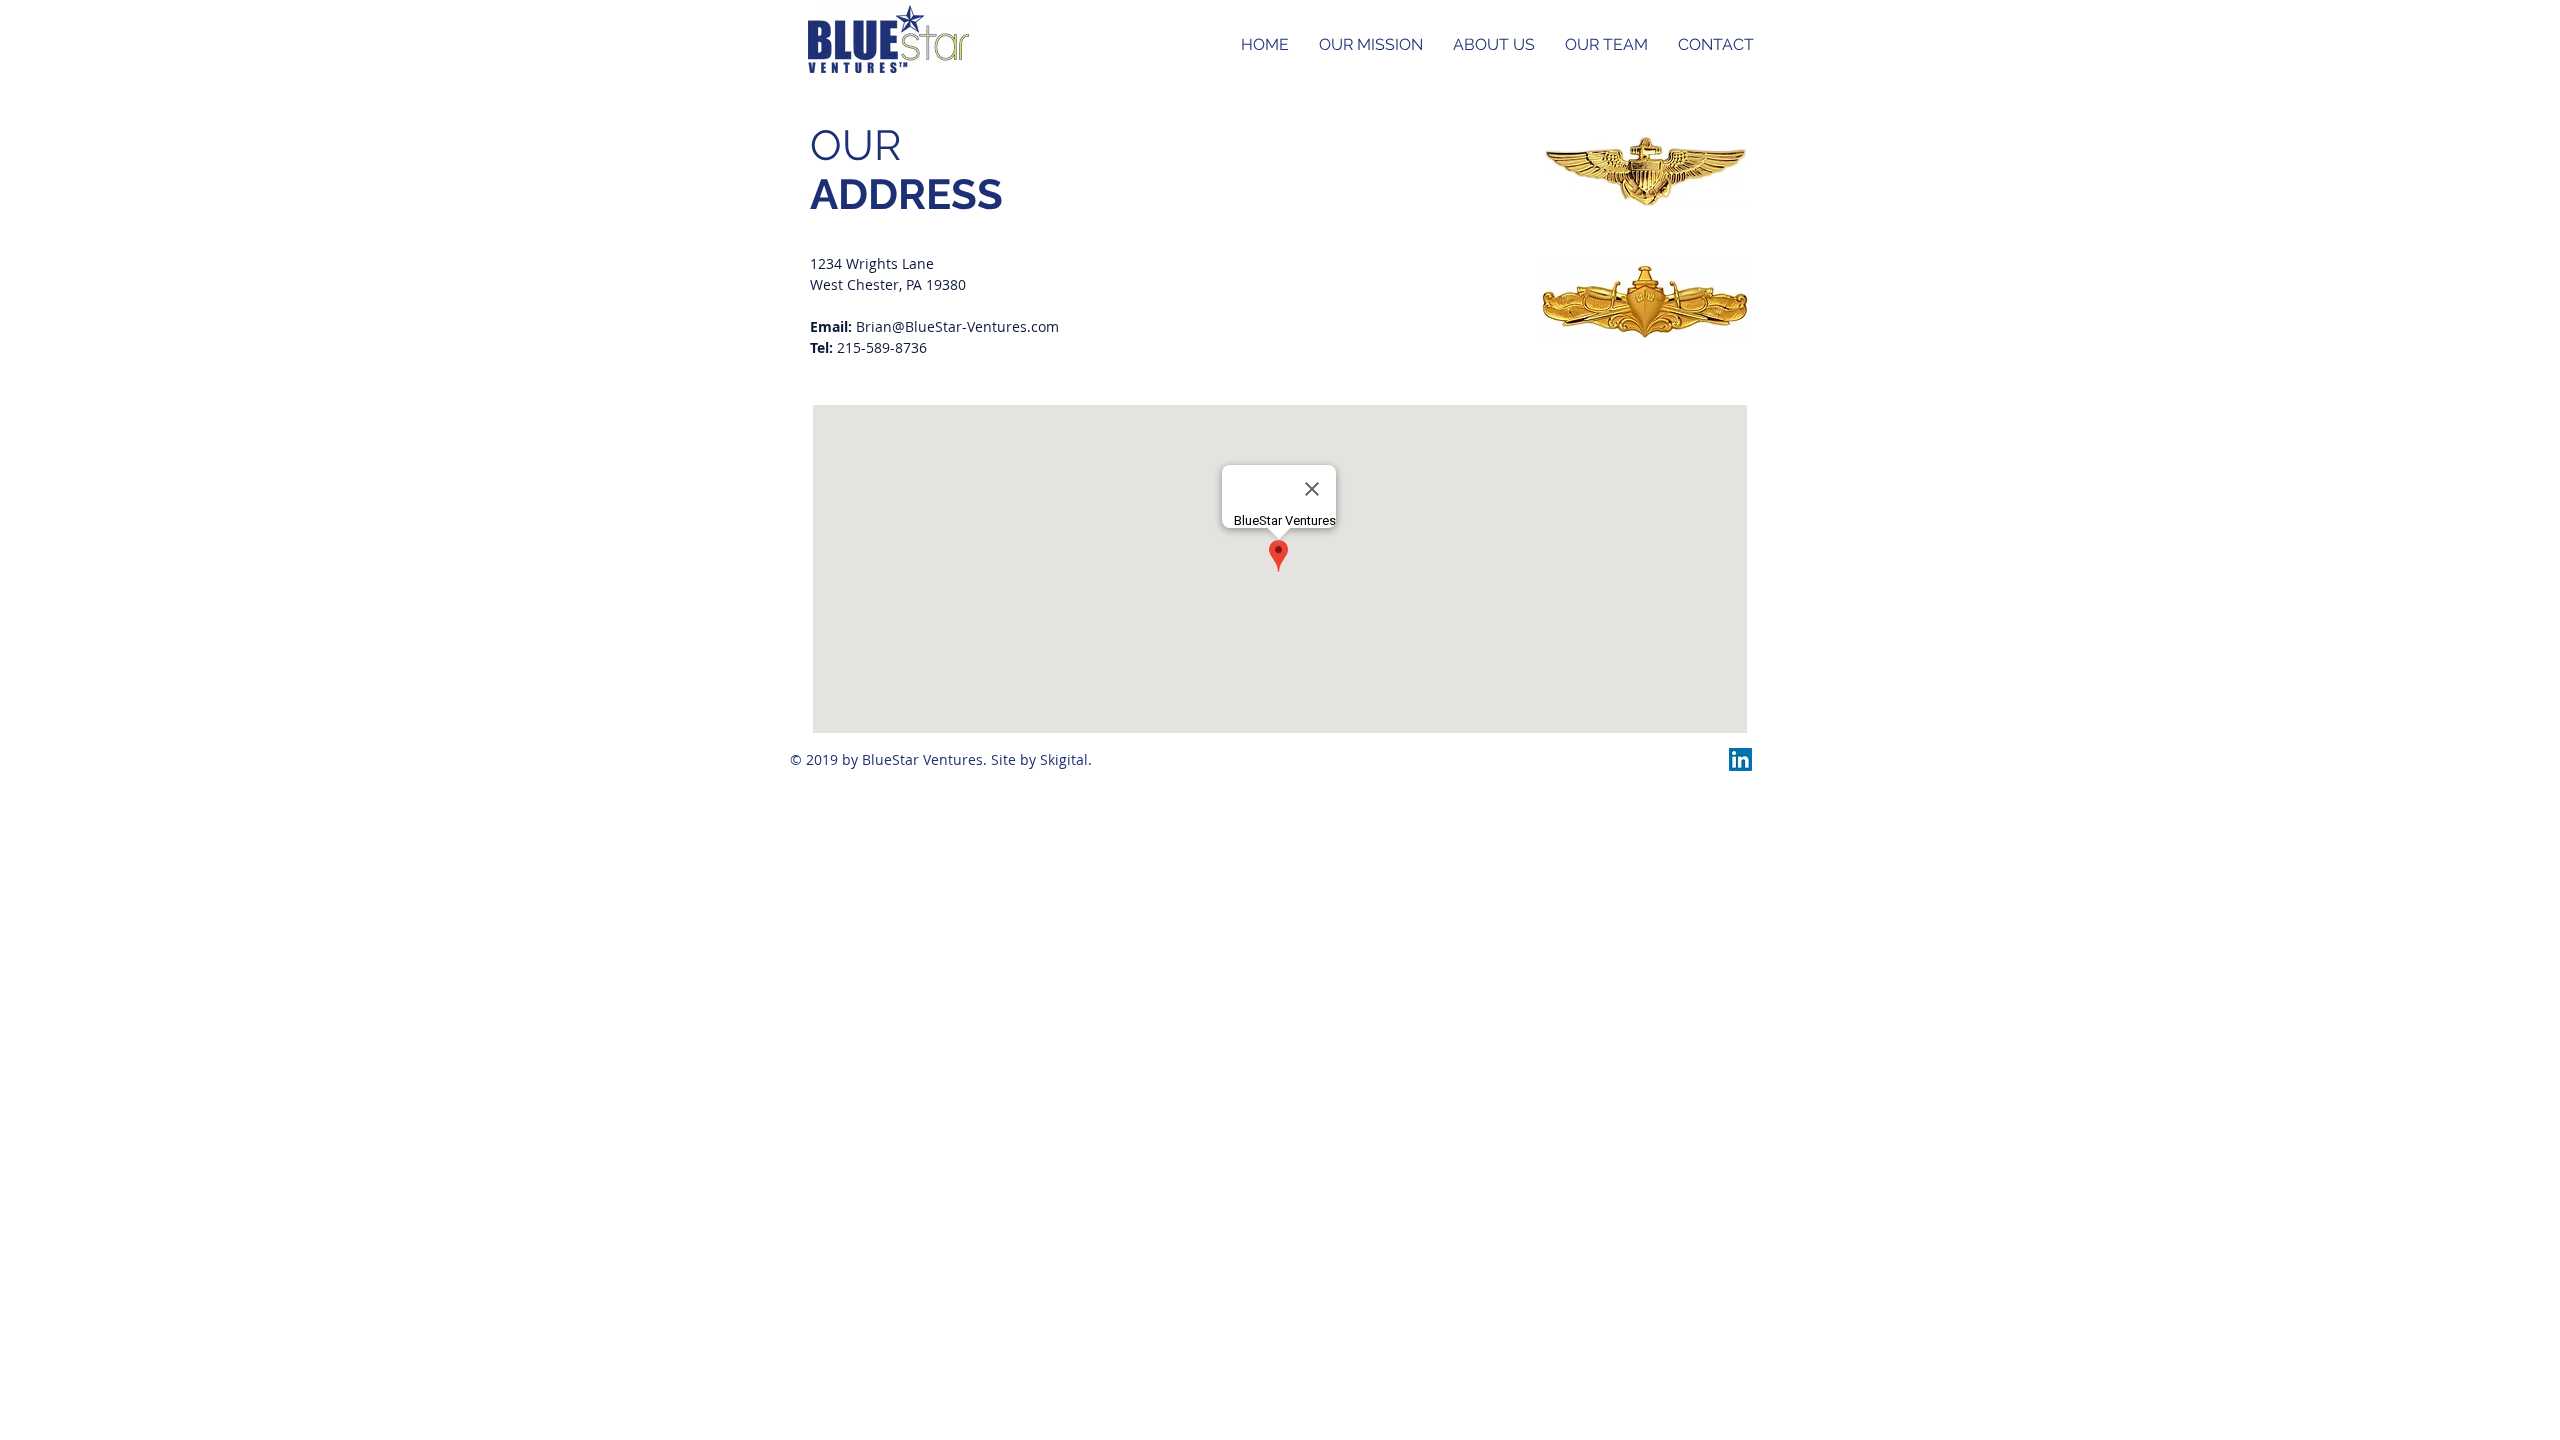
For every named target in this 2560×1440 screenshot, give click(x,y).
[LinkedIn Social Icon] (1740, 759)
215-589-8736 (882, 347)
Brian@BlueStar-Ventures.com (957, 326)
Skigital (1064, 759)
